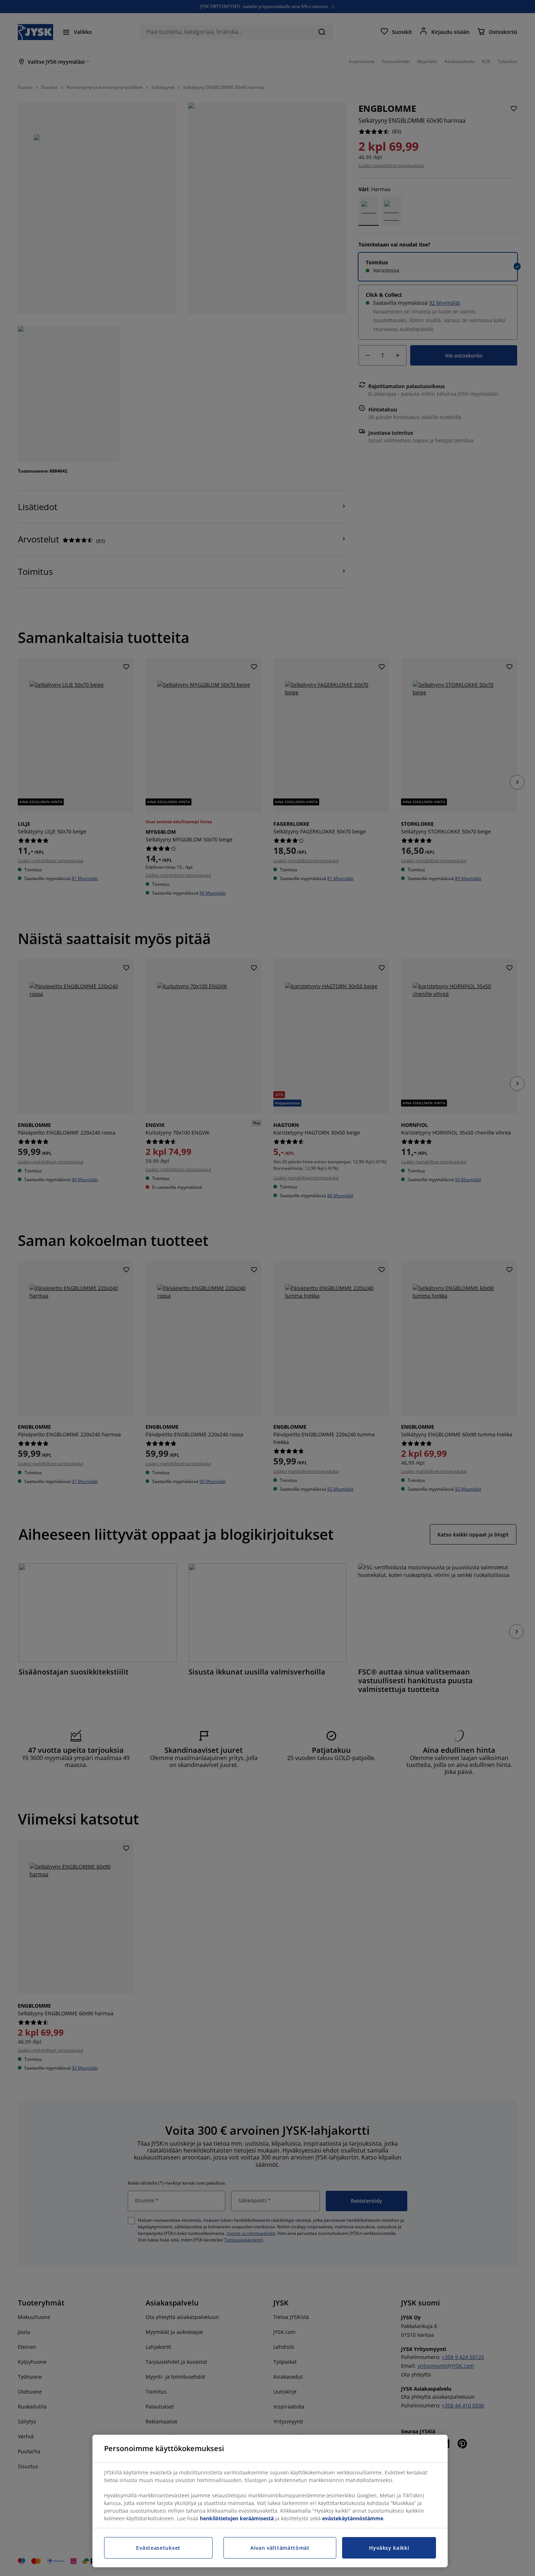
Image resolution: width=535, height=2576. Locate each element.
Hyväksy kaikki (389, 2548)
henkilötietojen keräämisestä (237, 2518)
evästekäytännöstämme (353, 2518)
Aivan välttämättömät (280, 2548)
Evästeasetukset (158, 2548)
